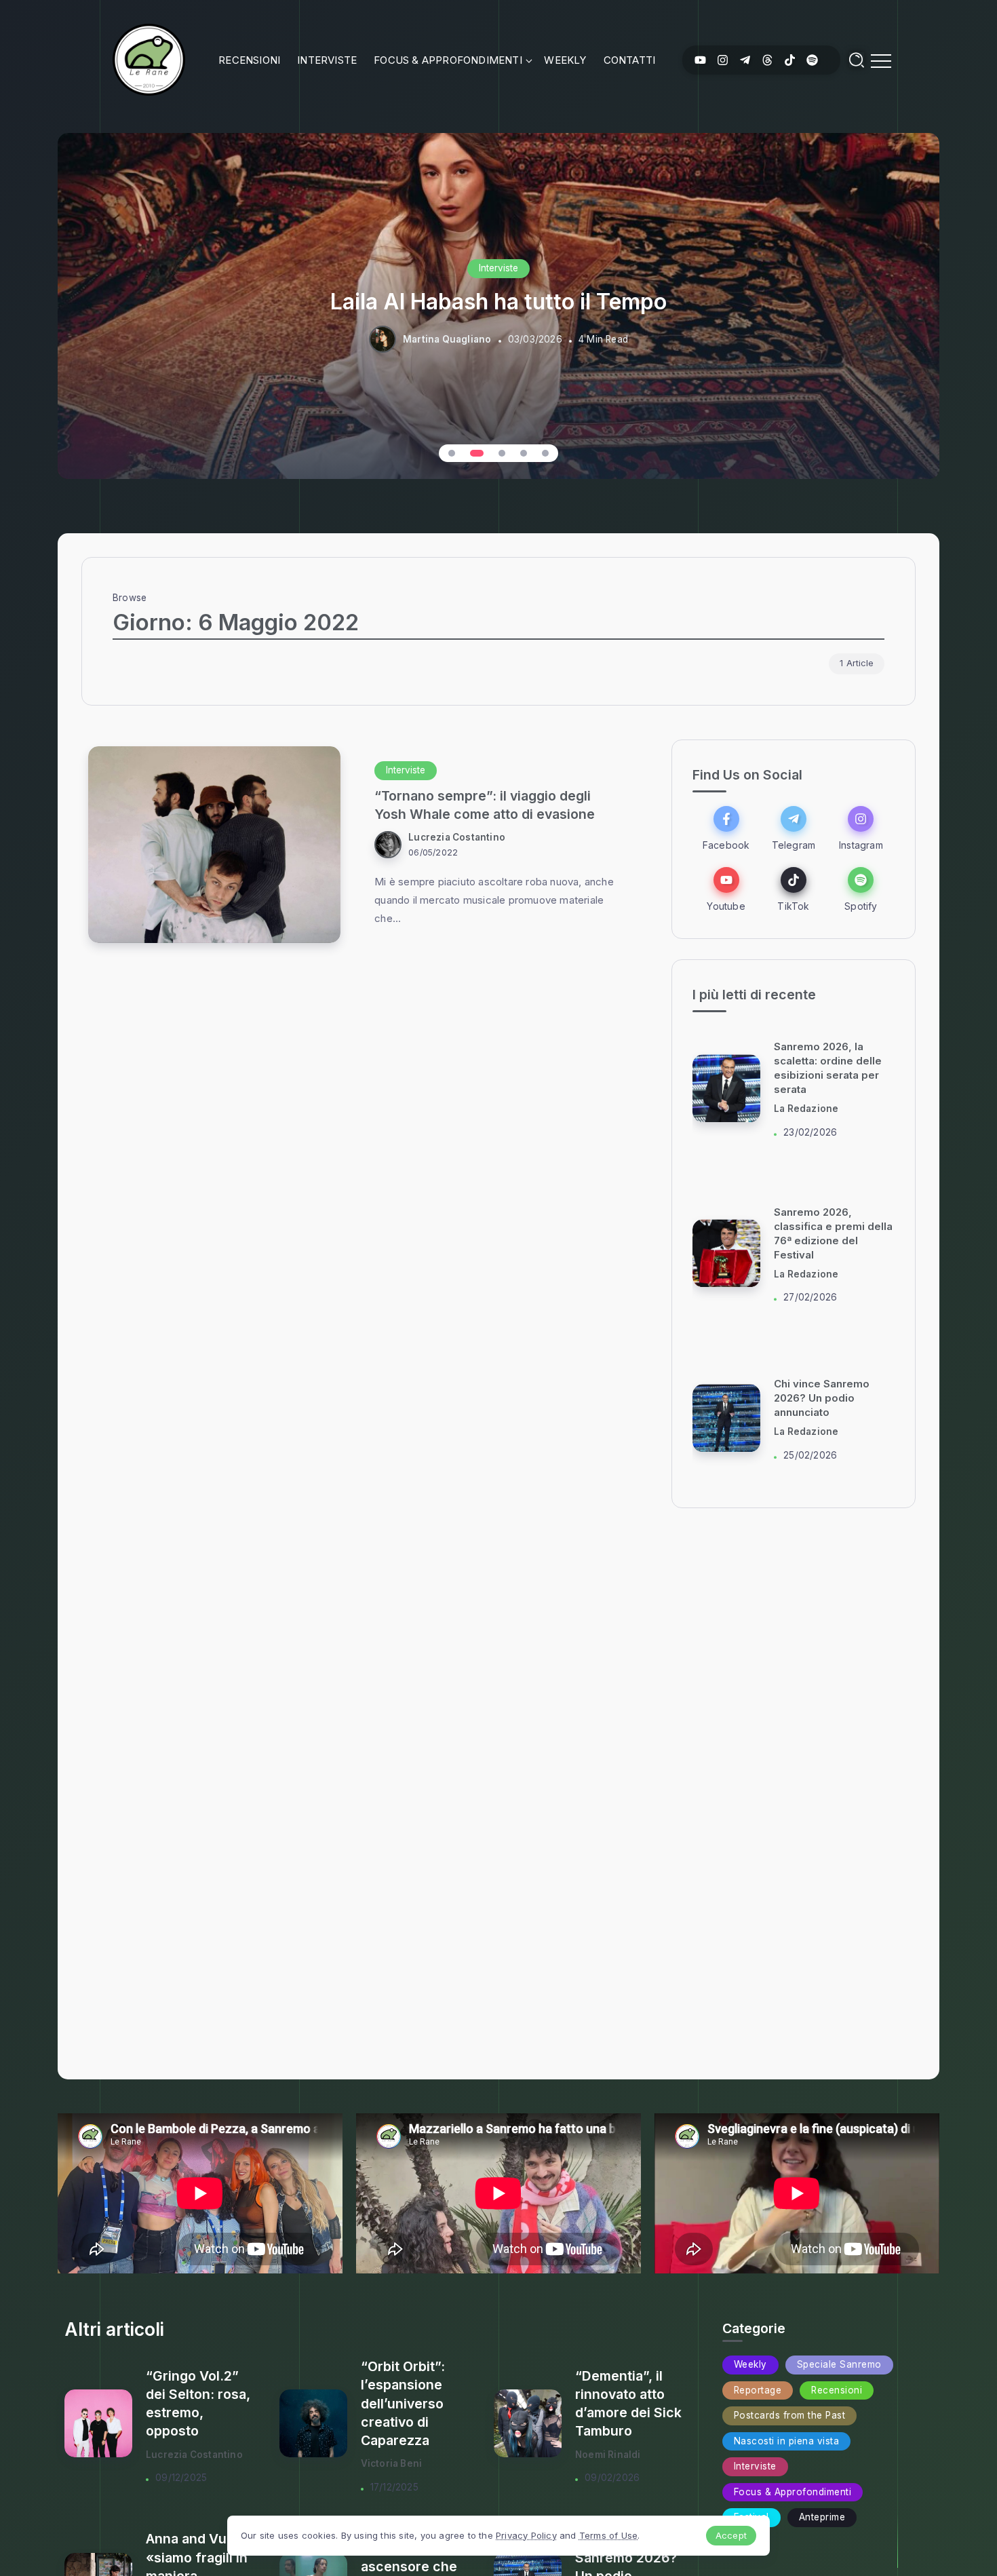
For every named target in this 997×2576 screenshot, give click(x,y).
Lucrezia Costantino (457, 837)
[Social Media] (700, 60)
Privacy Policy (526, 2535)
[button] (452, 453)
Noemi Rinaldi (608, 2455)
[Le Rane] (149, 59)
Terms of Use (608, 2535)
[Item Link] (214, 845)
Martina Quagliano (447, 339)
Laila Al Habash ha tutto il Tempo (498, 302)
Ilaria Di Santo (807, 1109)
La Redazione (806, 1274)
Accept (731, 2535)
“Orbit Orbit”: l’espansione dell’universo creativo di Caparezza (403, 2403)
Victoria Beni (392, 2463)
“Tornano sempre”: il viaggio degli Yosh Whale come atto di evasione (485, 805)
